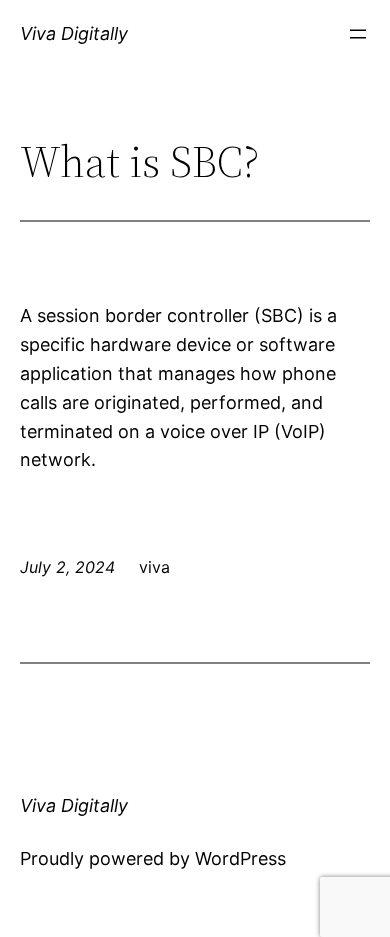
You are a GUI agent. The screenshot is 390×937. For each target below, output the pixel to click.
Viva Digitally (74, 33)
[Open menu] (358, 34)
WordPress (240, 858)
